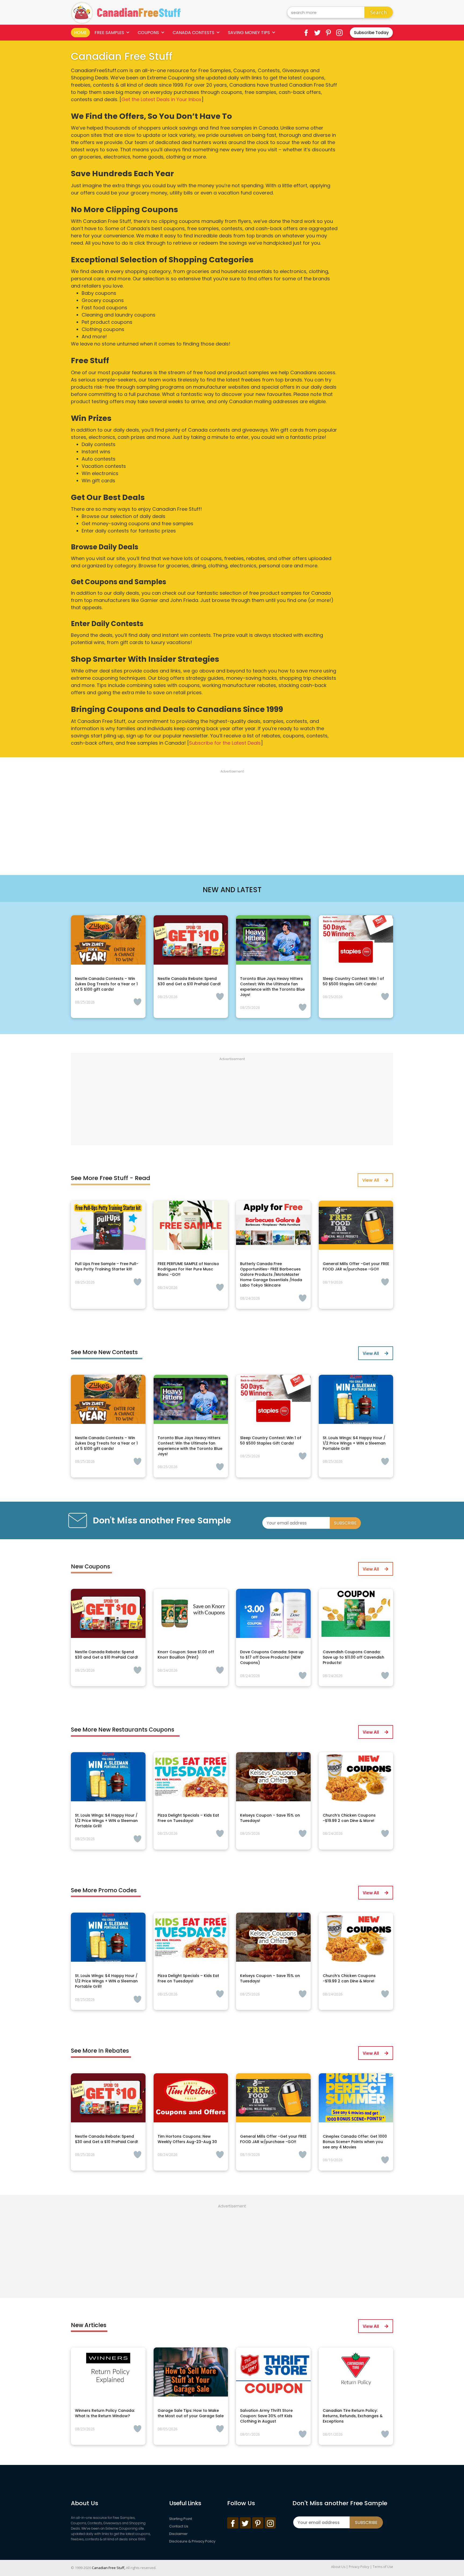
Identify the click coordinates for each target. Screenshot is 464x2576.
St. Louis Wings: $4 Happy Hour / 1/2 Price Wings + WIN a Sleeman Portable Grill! (354, 1443)
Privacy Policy (359, 2567)
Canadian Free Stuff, (108, 2568)
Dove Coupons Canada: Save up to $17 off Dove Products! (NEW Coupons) (272, 1657)
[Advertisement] (232, 816)
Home (80, 33)
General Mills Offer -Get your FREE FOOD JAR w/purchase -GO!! (356, 1266)
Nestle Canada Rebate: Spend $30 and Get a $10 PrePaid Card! (189, 981)
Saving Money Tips (249, 33)
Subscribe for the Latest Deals (225, 743)
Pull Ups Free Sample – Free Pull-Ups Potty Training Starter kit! (107, 1266)
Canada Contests (193, 33)
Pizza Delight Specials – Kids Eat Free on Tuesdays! (188, 1818)
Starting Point (181, 2519)
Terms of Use (383, 2567)
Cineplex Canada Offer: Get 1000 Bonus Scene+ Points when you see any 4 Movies (355, 2142)
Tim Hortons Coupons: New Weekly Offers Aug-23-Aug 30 (187, 2139)
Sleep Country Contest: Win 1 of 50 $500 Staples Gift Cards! (353, 981)
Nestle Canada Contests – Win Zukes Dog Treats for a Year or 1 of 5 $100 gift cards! (106, 984)
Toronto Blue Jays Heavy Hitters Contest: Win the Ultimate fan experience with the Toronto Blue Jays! (272, 987)
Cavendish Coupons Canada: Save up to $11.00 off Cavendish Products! (354, 1657)
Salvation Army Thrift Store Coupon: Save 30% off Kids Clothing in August (266, 2416)
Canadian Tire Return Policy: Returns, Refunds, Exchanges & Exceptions (353, 2416)
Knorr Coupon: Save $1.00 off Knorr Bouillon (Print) (186, 1655)
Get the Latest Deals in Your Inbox (161, 99)
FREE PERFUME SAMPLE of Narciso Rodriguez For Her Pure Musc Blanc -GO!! (188, 1269)
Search (379, 12)
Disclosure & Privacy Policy (192, 2541)
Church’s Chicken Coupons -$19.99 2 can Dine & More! (349, 1818)
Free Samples (109, 33)
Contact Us (179, 2526)
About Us (338, 2567)
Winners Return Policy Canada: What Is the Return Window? (105, 2413)
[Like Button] (137, 1002)
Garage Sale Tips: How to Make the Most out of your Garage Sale (191, 2413)
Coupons (148, 33)
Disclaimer (178, 2534)
